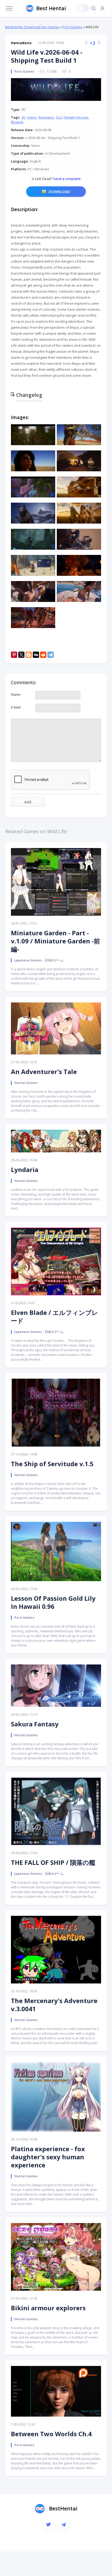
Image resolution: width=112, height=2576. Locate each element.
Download (59, 192)
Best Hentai (51, 8)
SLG (59, 117)
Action (32, 117)
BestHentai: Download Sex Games (32, 27)
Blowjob (17, 122)
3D (23, 117)
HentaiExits (21, 43)
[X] (21, 655)
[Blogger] (29, 655)
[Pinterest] (14, 655)
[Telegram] (51, 655)
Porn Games (72, 27)
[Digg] (36, 655)
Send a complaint (66, 179)
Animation (46, 117)
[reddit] (43, 655)
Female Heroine (76, 117)
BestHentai (63, 2508)
